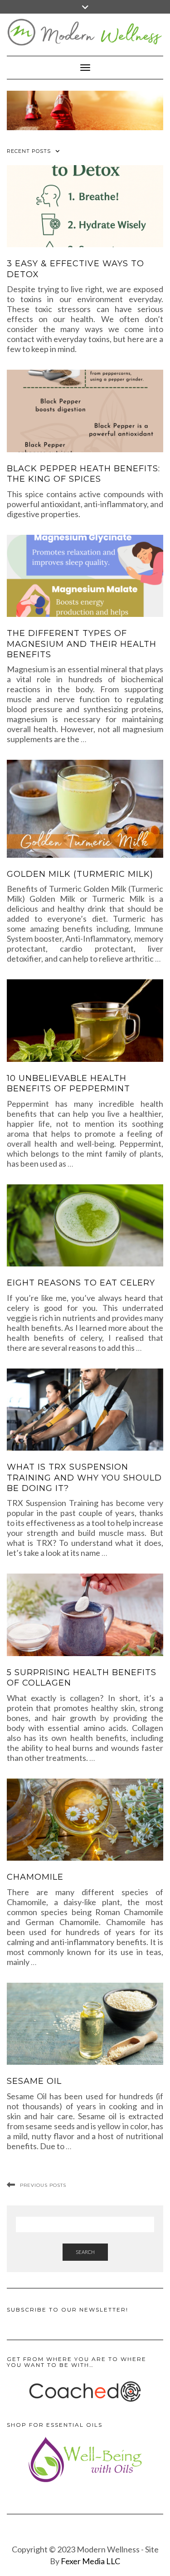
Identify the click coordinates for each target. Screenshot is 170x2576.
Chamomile (35, 1877)
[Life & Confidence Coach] (85, 2392)
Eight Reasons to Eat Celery (81, 1283)
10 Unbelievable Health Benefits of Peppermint (68, 1083)
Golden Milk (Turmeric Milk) (80, 874)
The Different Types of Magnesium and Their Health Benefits (82, 644)
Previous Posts (43, 2185)
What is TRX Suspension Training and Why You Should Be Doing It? (84, 1478)
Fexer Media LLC (90, 2561)
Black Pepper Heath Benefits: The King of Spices (83, 474)
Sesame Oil (34, 2081)
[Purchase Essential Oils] (85, 2459)
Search (85, 2252)
